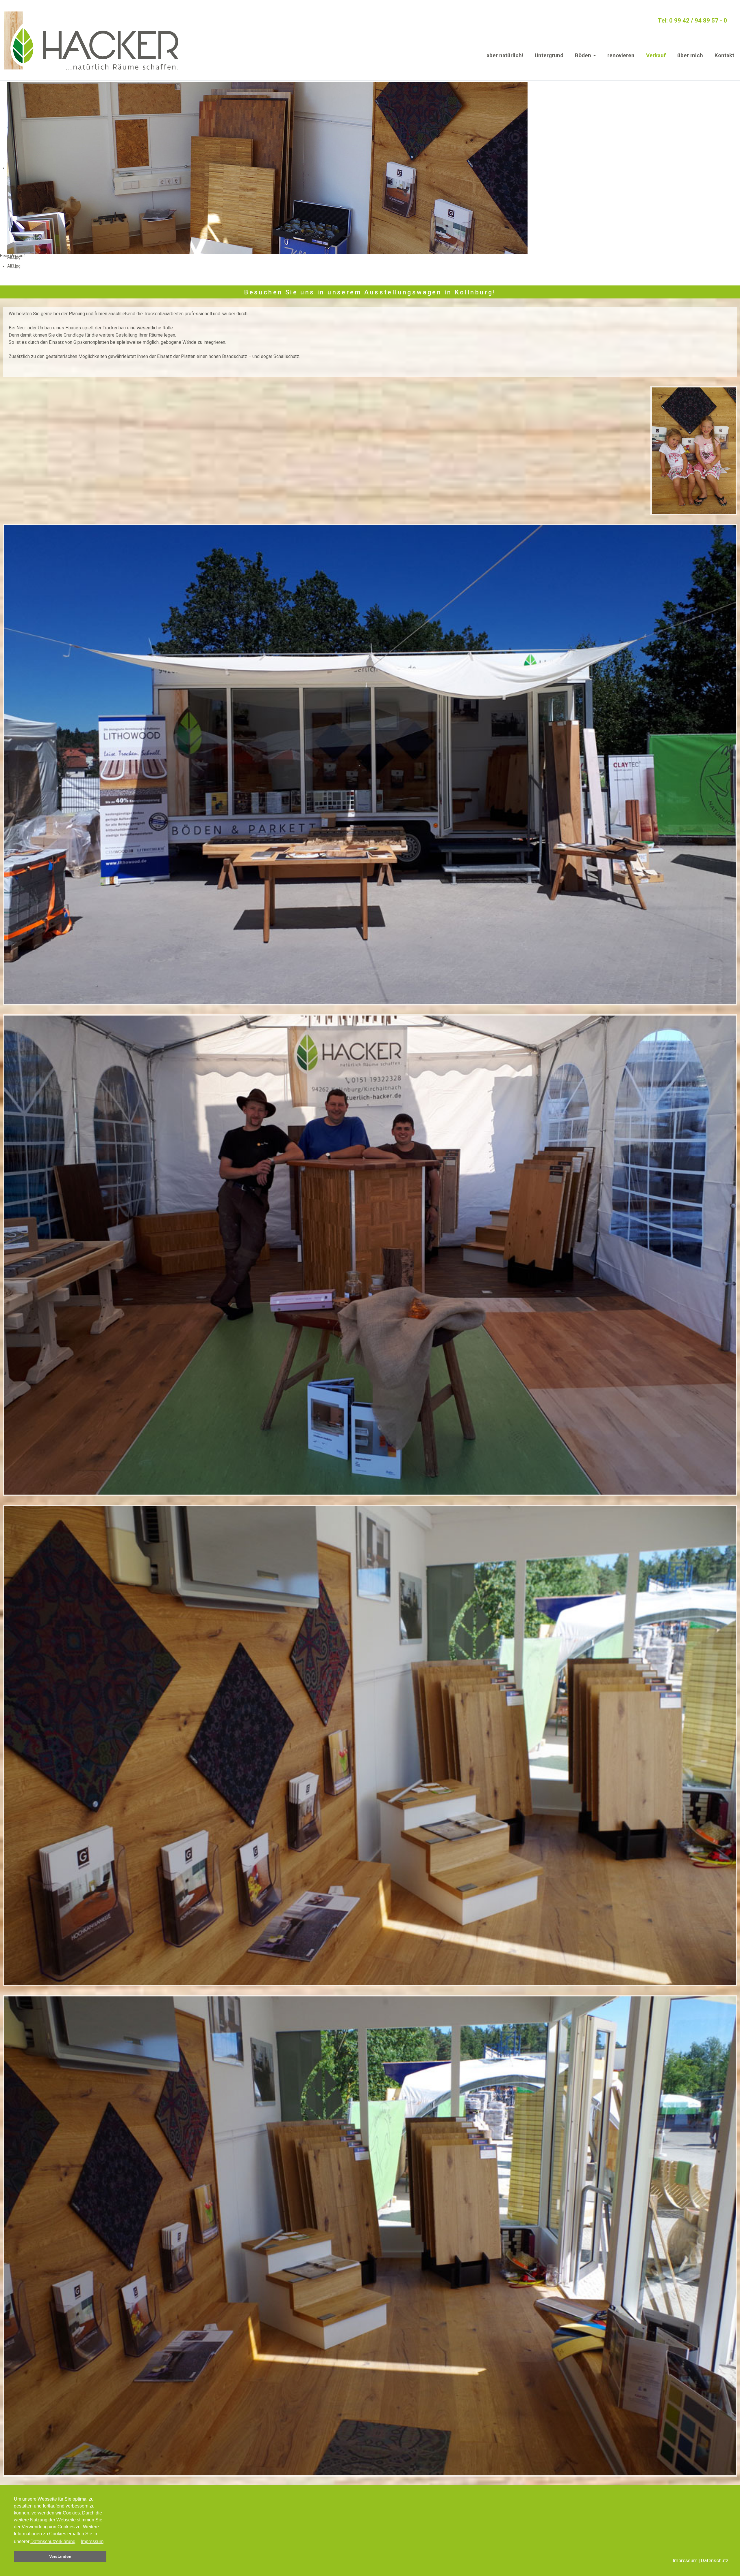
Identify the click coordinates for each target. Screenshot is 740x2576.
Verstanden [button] (60, 2556)
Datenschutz (715, 2560)
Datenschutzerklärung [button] (53, 2541)
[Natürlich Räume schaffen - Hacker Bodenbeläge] (90, 40)
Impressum (685, 2560)
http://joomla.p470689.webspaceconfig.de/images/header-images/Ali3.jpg (76, 275)
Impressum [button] (92, 2541)
